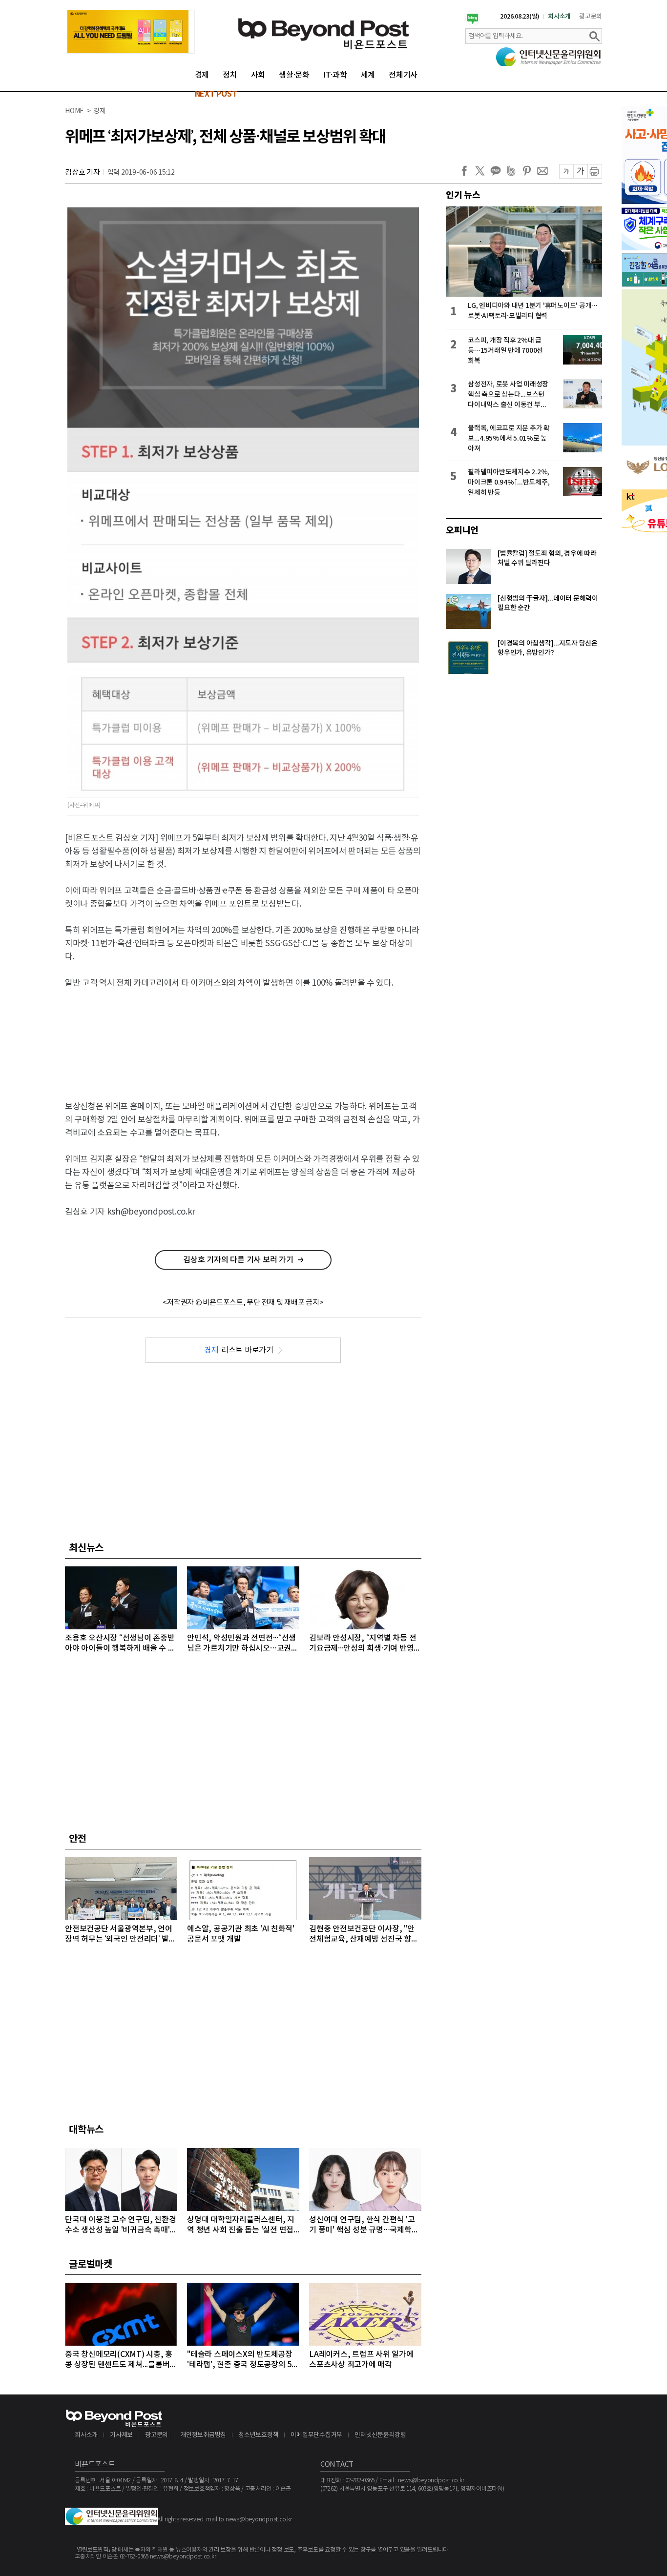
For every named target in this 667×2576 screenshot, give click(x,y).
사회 (258, 75)
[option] (131, 32)
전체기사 (403, 75)
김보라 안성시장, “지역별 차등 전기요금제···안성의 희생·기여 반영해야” (365, 1644)
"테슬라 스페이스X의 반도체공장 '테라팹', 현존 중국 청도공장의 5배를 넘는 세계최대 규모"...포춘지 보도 (243, 2360)
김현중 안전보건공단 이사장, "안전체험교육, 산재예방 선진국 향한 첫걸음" (364, 1935)
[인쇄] (595, 171)
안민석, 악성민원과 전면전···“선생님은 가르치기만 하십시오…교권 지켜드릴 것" (241, 1644)
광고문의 (591, 17)
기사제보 (121, 2435)
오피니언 (462, 530)
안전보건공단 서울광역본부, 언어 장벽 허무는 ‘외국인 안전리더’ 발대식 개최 (120, 1935)
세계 (368, 75)
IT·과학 (335, 75)
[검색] (594, 36)
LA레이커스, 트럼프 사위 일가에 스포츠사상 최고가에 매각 (361, 2360)
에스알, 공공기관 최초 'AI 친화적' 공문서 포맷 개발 (241, 1934)
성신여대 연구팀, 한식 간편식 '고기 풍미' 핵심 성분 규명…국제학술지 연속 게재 (364, 2225)
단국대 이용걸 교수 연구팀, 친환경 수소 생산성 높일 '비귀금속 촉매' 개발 (120, 2225)
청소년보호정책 (258, 2435)
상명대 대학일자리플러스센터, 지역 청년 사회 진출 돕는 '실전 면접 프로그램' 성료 (241, 2225)
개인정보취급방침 (203, 2435)
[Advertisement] (243, 1036)
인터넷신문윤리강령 (380, 2435)
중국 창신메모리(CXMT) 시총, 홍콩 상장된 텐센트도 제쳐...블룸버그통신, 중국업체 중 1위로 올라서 (121, 2360)
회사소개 (559, 17)
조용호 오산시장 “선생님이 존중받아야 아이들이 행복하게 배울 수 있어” (120, 1644)
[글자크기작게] (566, 171)
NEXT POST (216, 94)
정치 (230, 75)
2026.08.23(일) (520, 17)
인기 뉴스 (463, 195)
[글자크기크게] (580, 171)
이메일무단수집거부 (316, 2435)
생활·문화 (294, 75)
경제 (202, 75)
